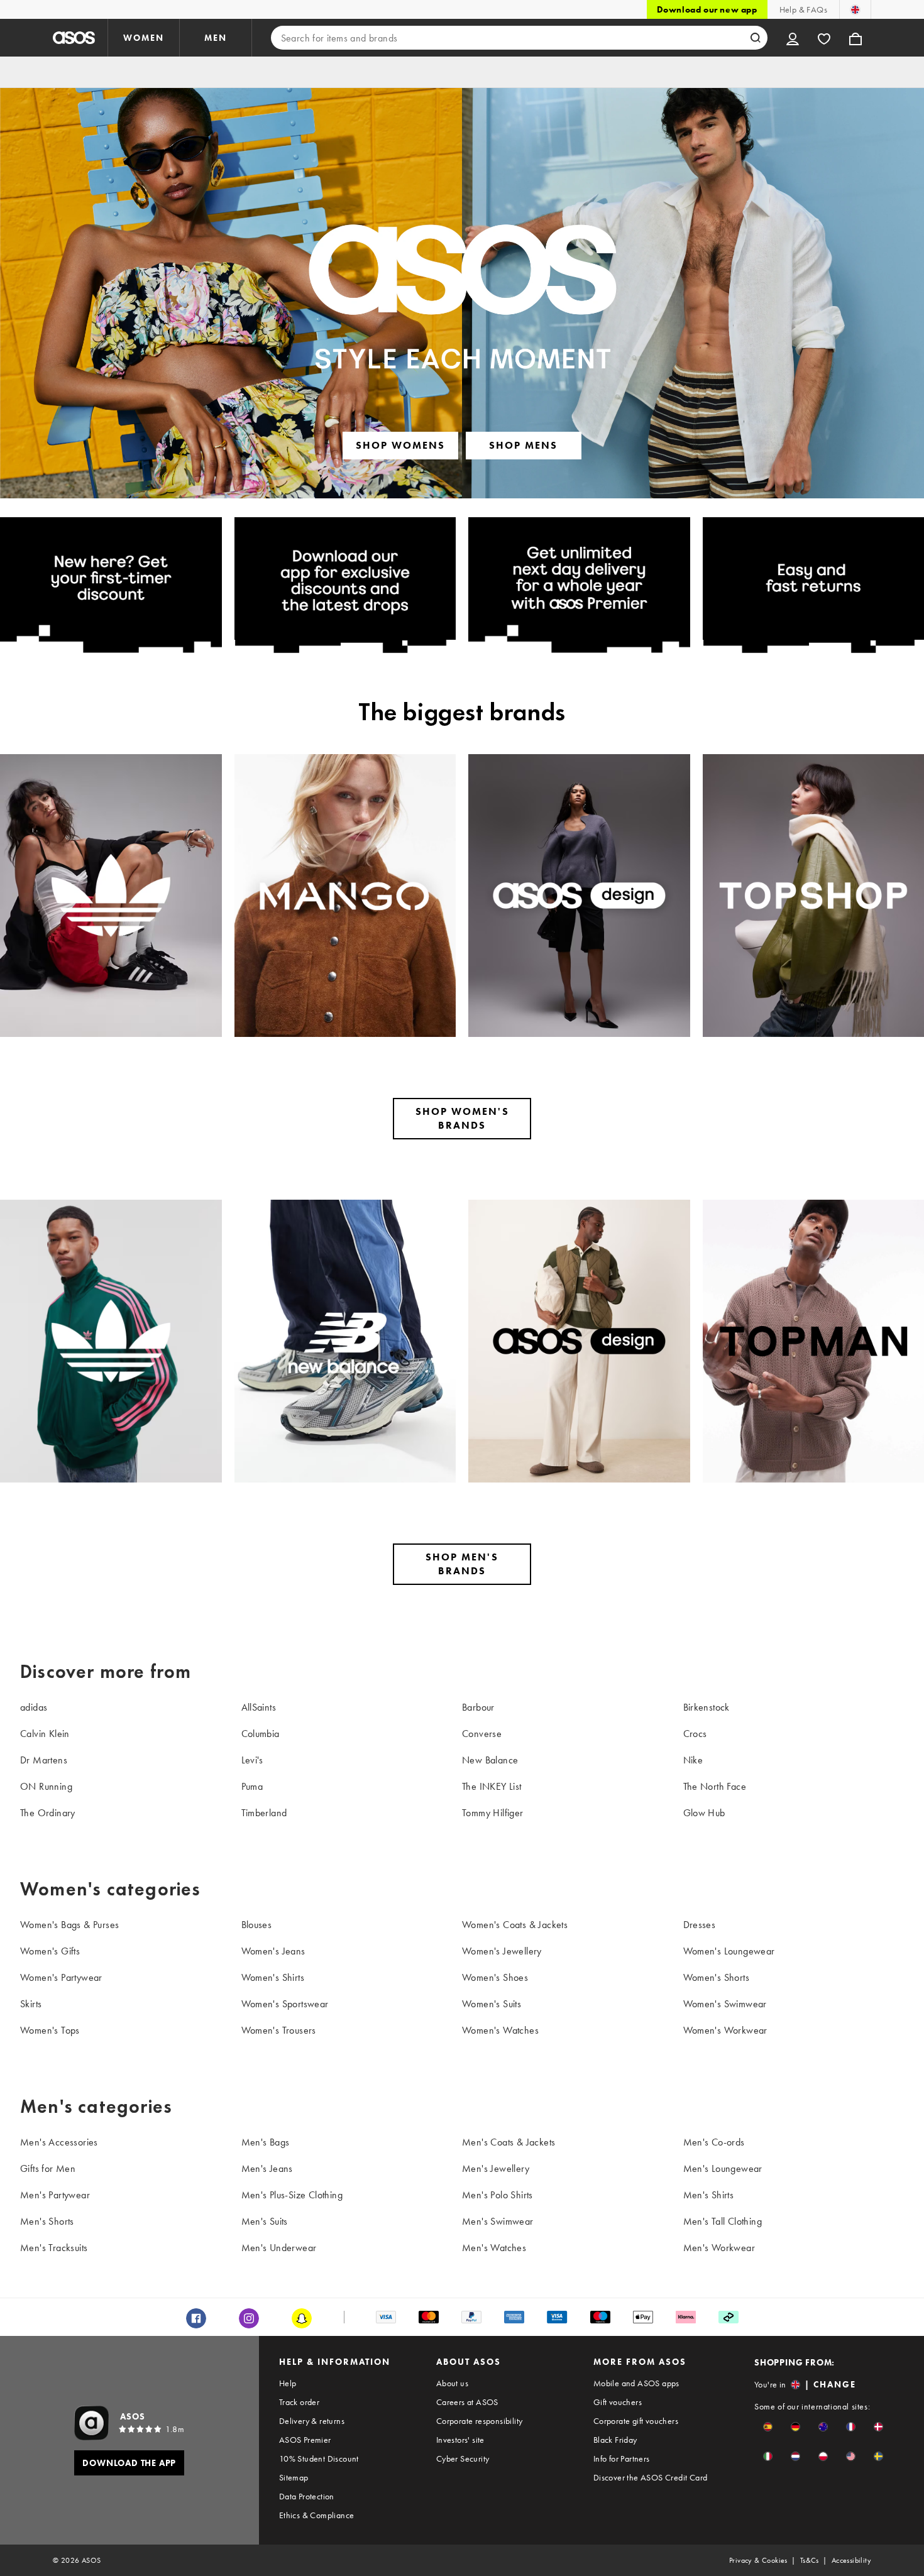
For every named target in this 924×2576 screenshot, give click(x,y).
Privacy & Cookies (758, 2560)
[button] (768, 2427)
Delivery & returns (312, 2421)
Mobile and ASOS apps (636, 2383)
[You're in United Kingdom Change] (855, 9)
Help (288, 2383)
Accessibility (851, 2560)
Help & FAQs (803, 9)
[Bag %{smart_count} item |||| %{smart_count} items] (855, 38)
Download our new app (707, 9)
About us (452, 2383)
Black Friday (615, 2440)
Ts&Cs (810, 2560)
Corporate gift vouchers (636, 2421)
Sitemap (294, 2477)
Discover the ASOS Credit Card (651, 2477)
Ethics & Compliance (317, 2515)
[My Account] (793, 38)
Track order (299, 2402)
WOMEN (144, 38)
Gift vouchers (618, 2402)
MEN (216, 38)
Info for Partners (622, 2458)
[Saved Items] (824, 38)
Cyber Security (463, 2458)
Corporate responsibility (480, 2421)
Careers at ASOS (467, 2402)
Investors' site (460, 2440)
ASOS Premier (305, 2440)
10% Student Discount (319, 2458)
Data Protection (307, 2496)
